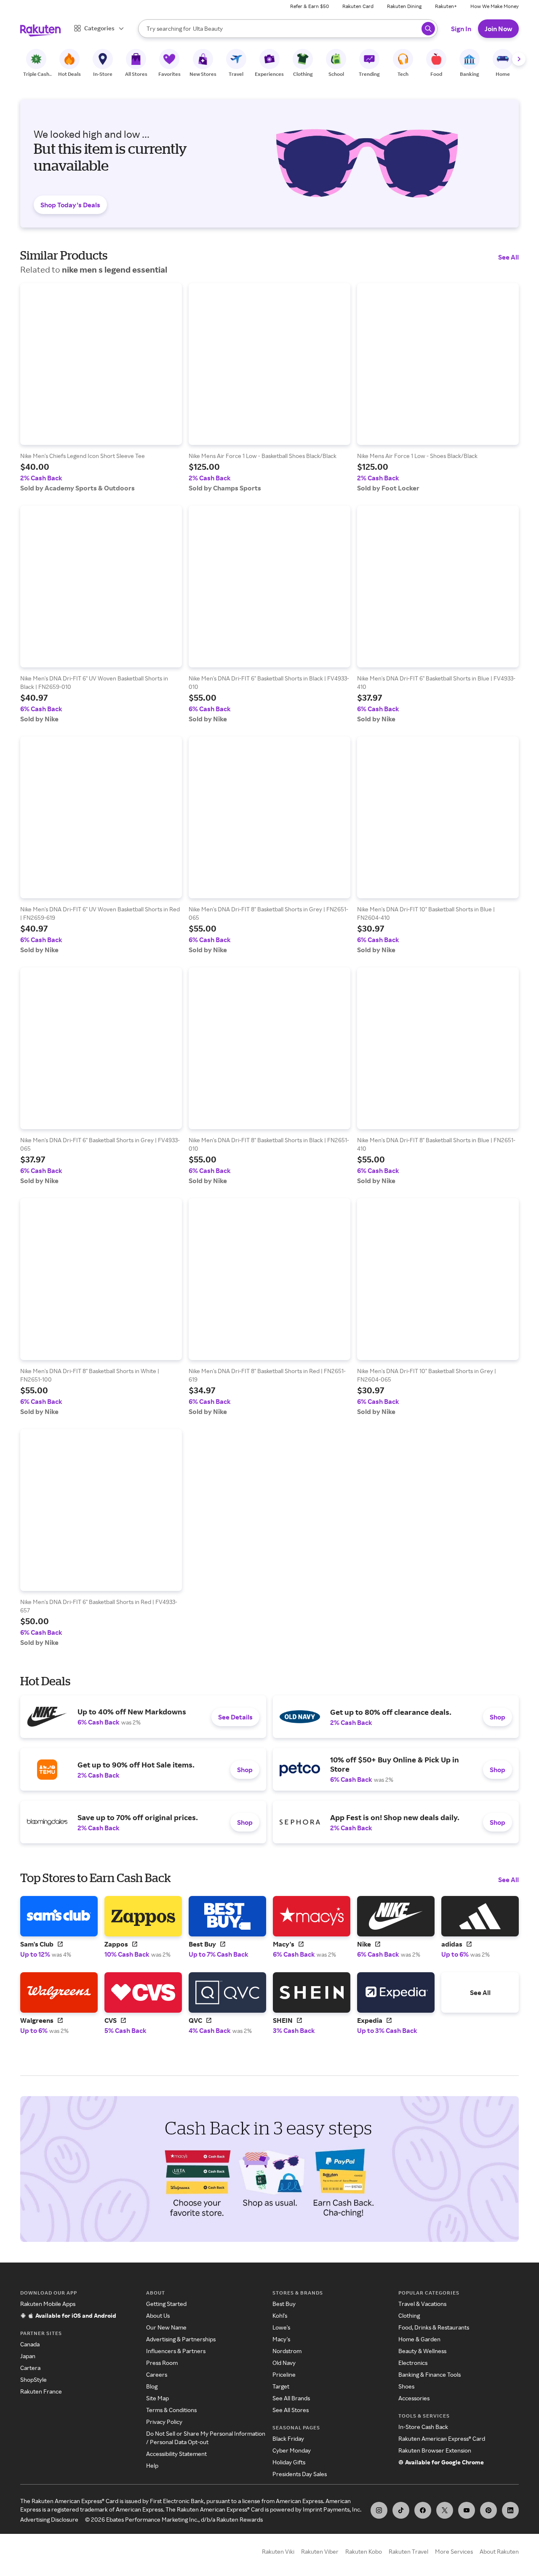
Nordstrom (287, 2351)
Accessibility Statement (176, 2454)
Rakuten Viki (278, 2551)
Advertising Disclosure (49, 2519)
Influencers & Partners (176, 2351)
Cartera (30, 2368)
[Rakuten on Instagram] (379, 2510)
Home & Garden (419, 2339)
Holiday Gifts (289, 2462)
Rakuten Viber (320, 2551)
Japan (28, 2356)
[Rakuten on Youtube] (467, 2510)
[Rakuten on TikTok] (401, 2510)
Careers (157, 2374)
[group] (101, 388)
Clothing (409, 2315)
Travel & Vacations (422, 2304)
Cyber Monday (292, 2450)
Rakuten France (41, 2391)
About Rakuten (499, 2551)
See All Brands (291, 2398)
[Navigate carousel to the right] (519, 59)
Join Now (498, 29)
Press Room (162, 2363)
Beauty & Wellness (422, 2351)
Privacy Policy (164, 2422)
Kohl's (280, 2315)
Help (152, 2465)
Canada (30, 2344)
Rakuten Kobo (364, 2551)
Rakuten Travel (408, 2551)
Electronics (413, 2363)
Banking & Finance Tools (430, 2374)
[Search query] (428, 29)
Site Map (157, 2398)
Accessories (414, 2398)
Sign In (461, 29)
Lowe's (281, 2327)
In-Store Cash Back (423, 2427)
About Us (158, 2315)
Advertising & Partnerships (181, 2339)
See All (508, 257)
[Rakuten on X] (445, 2510)
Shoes (406, 2386)
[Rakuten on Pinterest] (488, 2510)
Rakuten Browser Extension (435, 2450)
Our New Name (166, 2327)
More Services (454, 2551)
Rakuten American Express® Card (442, 2438)
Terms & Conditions (171, 2410)
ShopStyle (33, 2379)
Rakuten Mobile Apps (48, 2304)
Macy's (281, 2339)
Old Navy (284, 2363)
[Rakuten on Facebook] (423, 2510)
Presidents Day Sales (300, 2474)
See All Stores (291, 2410)
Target (281, 2386)
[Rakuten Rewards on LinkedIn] (510, 2510)
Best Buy (284, 2304)
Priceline (284, 2374)
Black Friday (288, 2438)
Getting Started (166, 2304)
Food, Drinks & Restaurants (434, 2327)
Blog (152, 2386)
